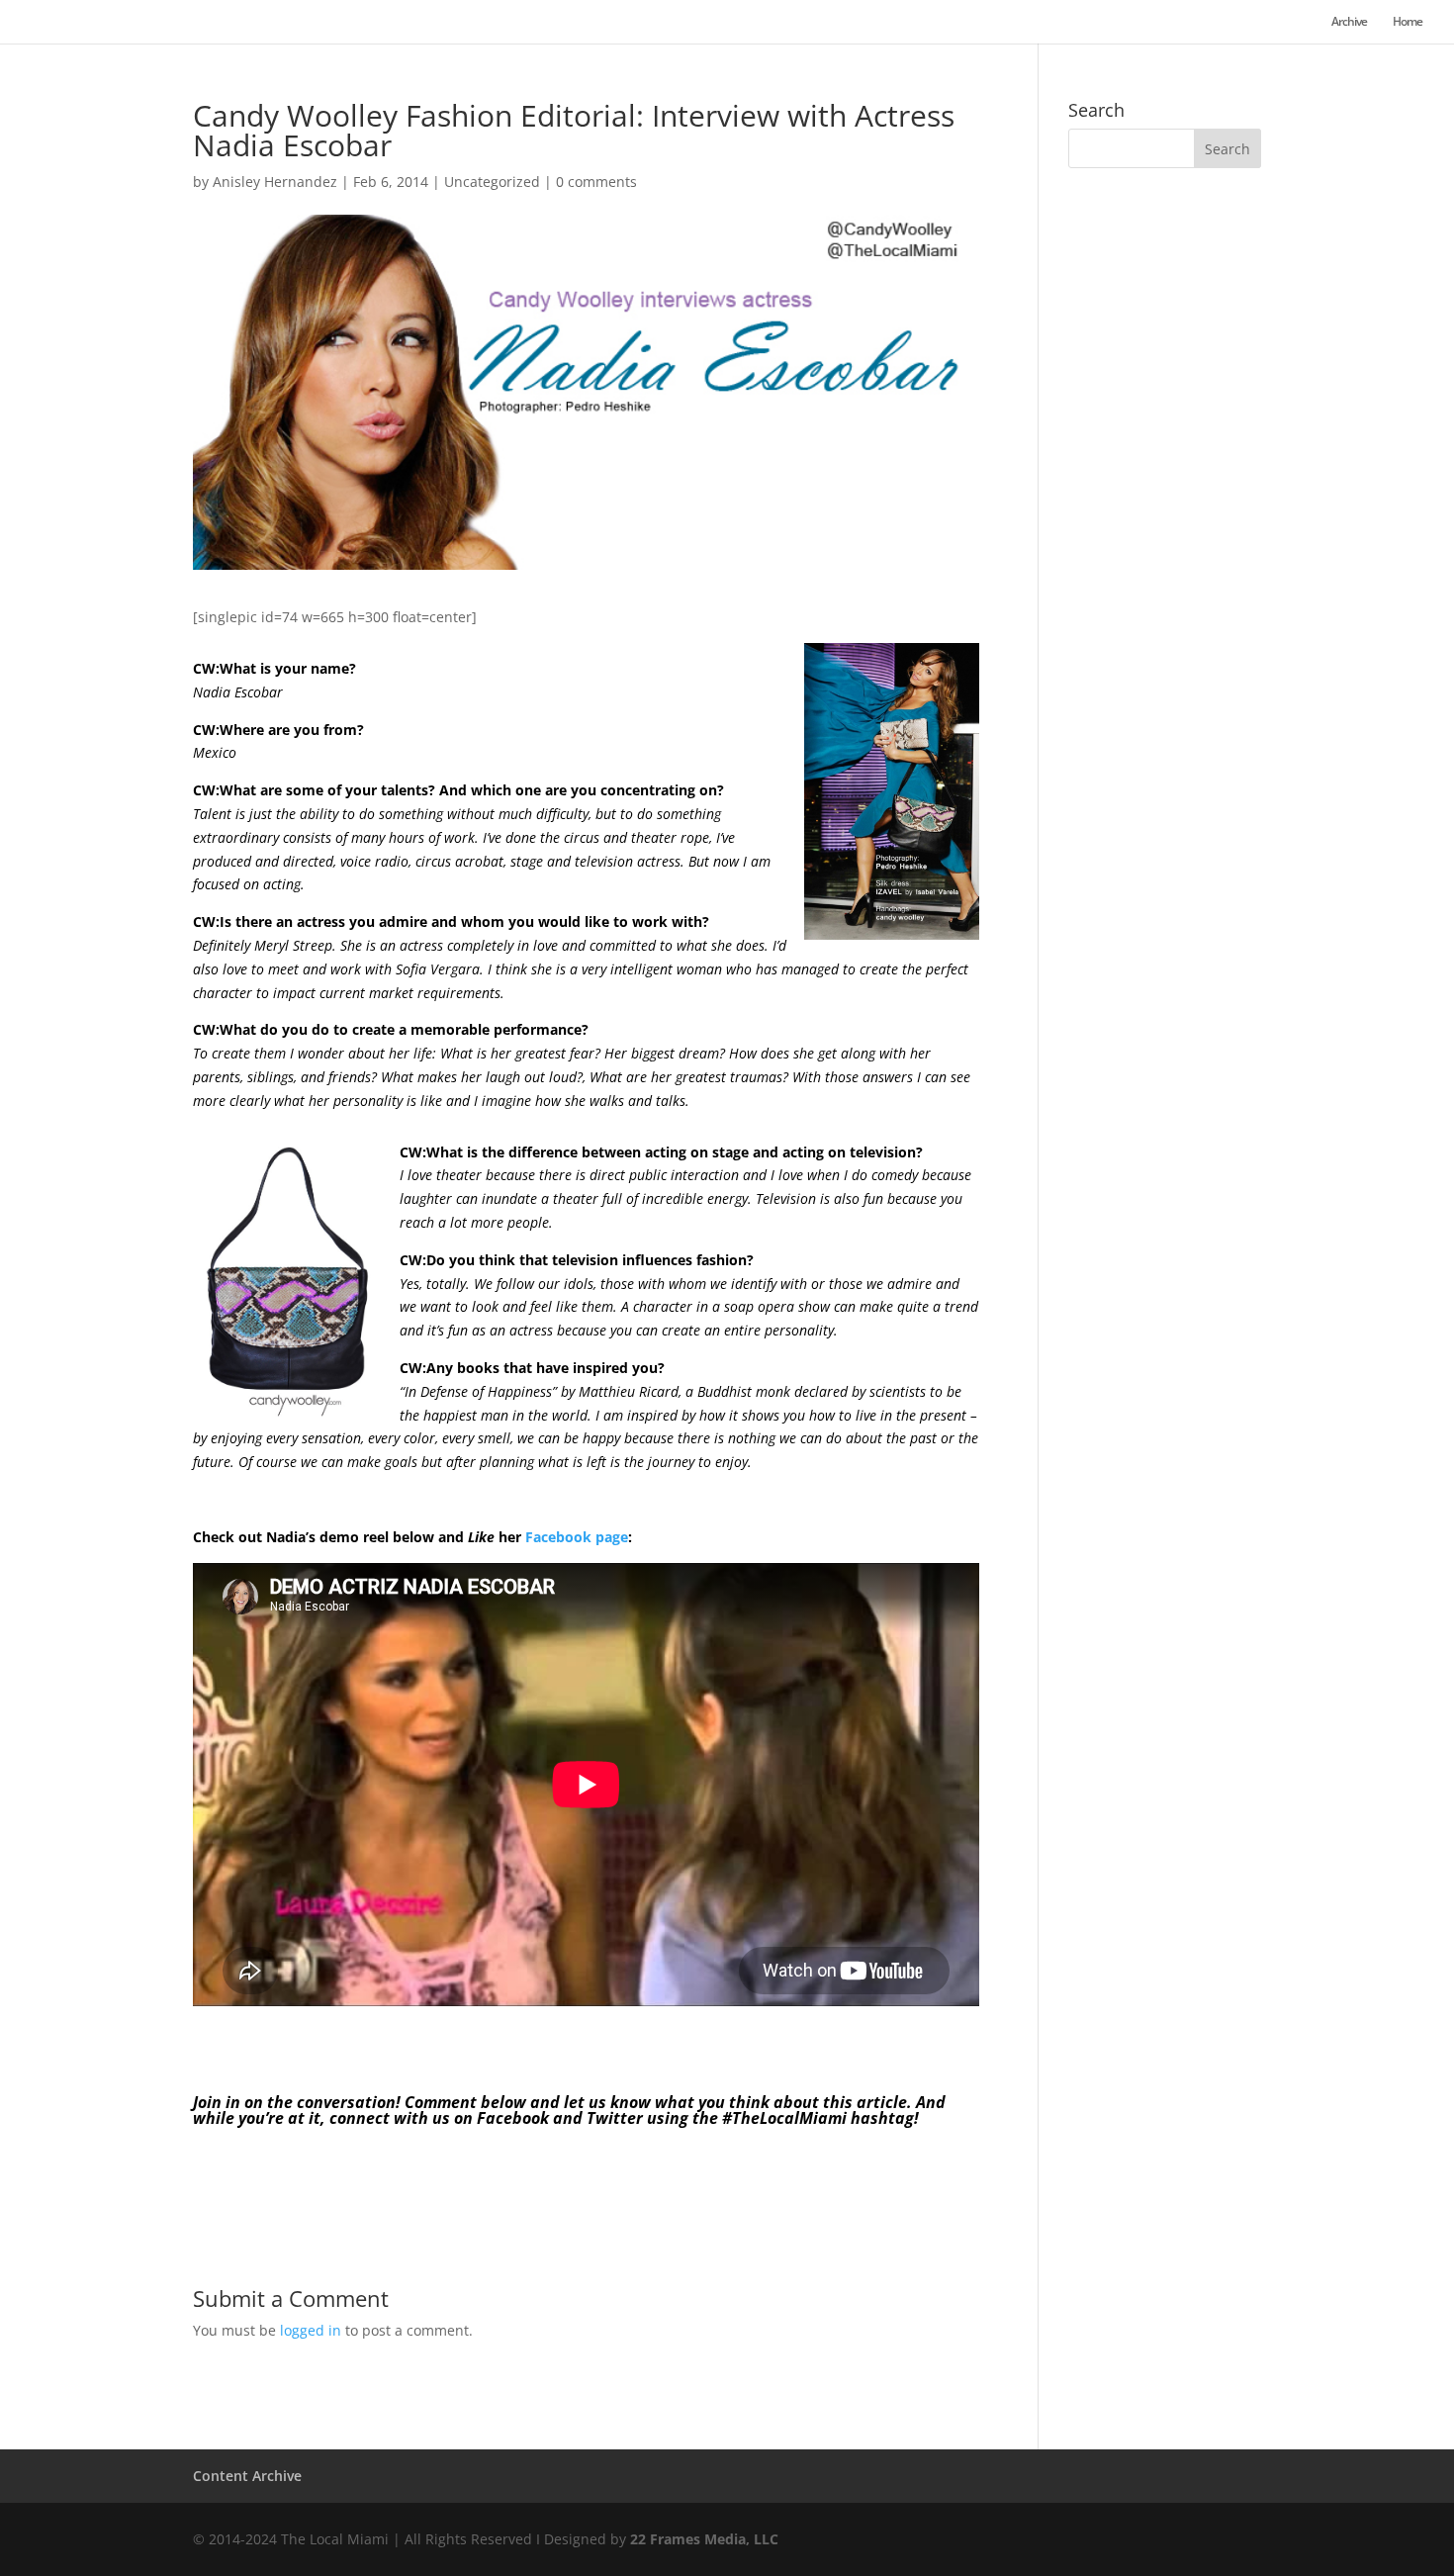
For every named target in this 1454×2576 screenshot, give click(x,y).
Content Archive (247, 2476)
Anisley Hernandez (275, 182)
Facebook (513, 2118)
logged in (311, 2330)
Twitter (615, 2118)
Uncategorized (492, 182)
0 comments (596, 182)
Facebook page (577, 1537)
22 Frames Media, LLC (704, 2539)
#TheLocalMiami (784, 2118)
